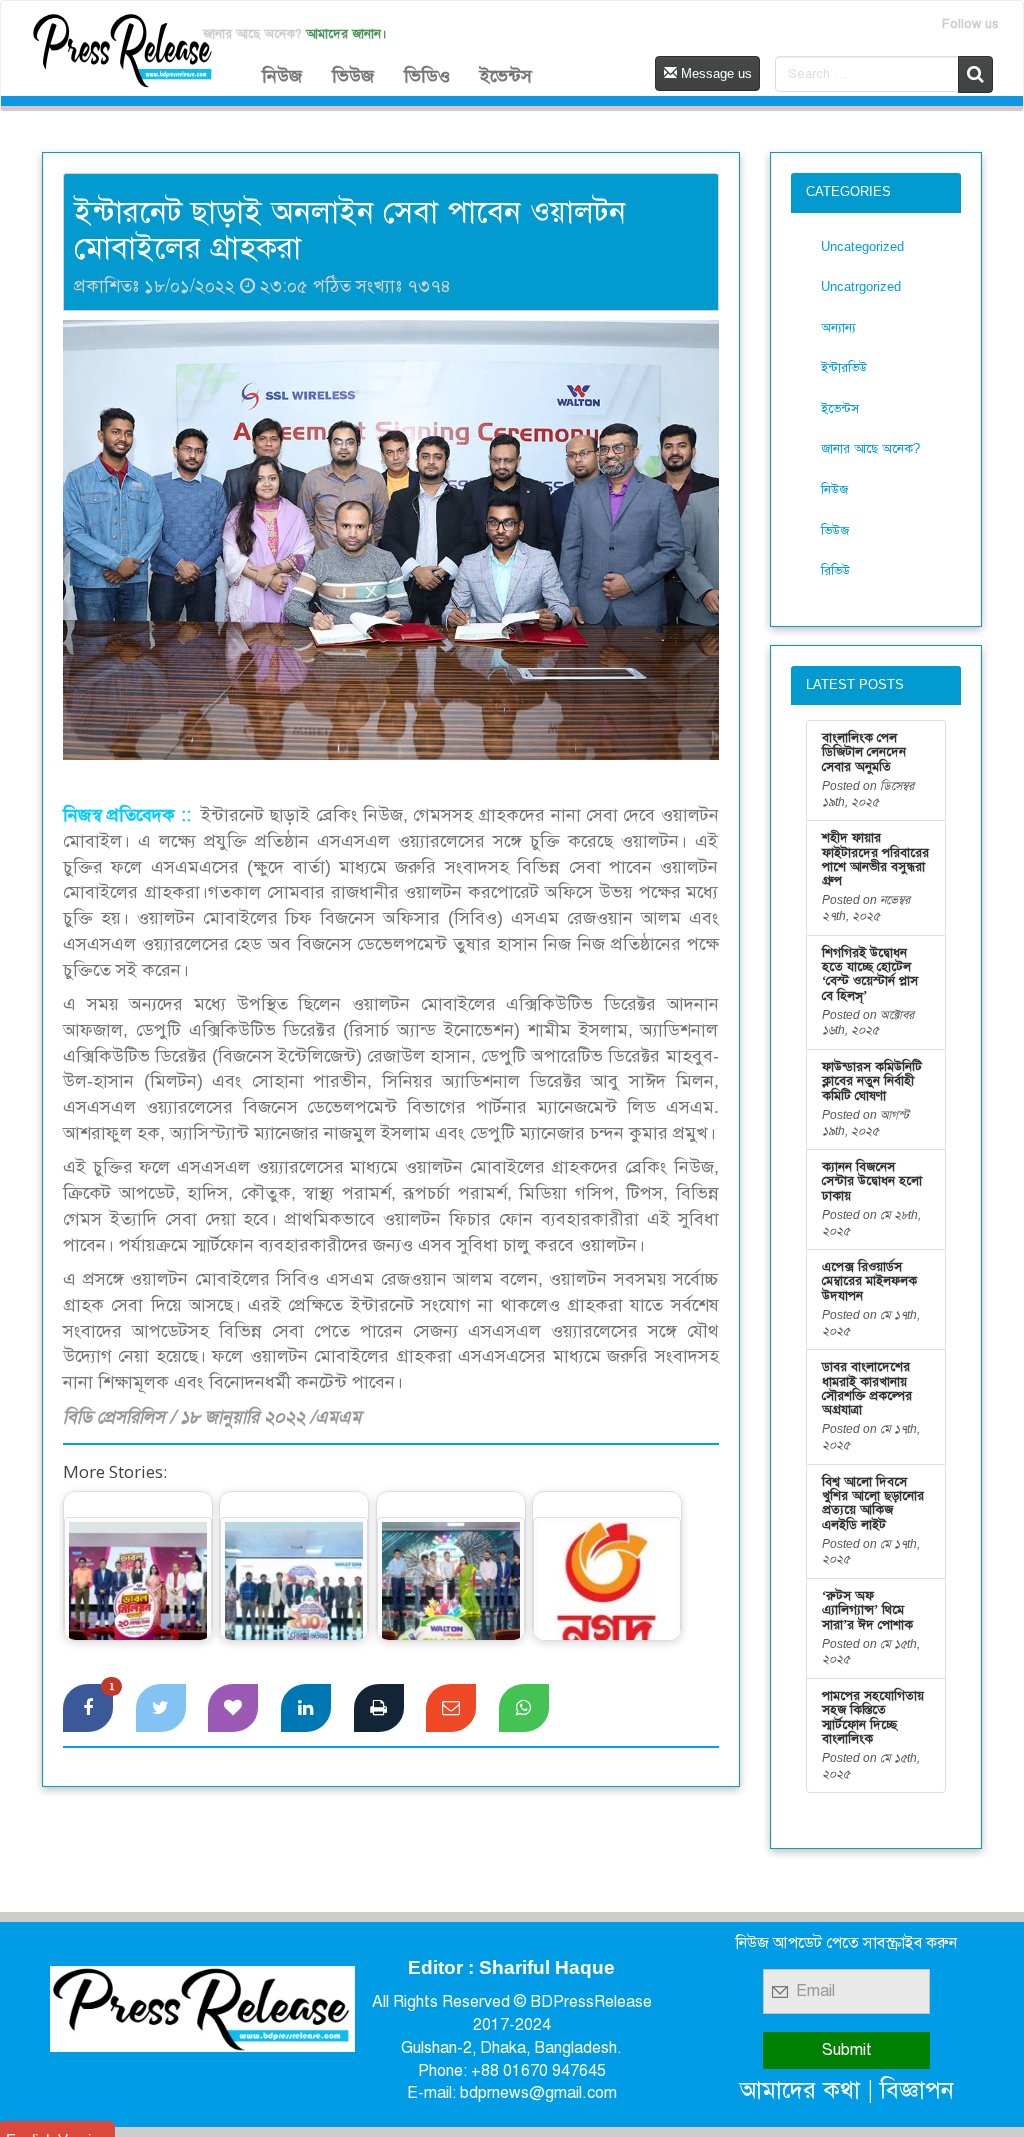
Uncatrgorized (861, 286)
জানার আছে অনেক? (870, 448)
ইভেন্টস (506, 76)
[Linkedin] (306, 1708)
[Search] (975, 74)
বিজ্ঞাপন (917, 2089)
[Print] (379, 1708)
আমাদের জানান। (346, 33)
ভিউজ (353, 76)
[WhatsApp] (524, 1708)
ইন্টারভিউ (844, 367)
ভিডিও (427, 76)
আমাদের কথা (800, 2089)
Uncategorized (862, 246)
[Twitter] (161, 1708)
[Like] (233, 1708)
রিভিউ (835, 570)
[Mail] (451, 1708)
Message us (714, 73)
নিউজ (282, 76)
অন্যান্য (838, 327)
